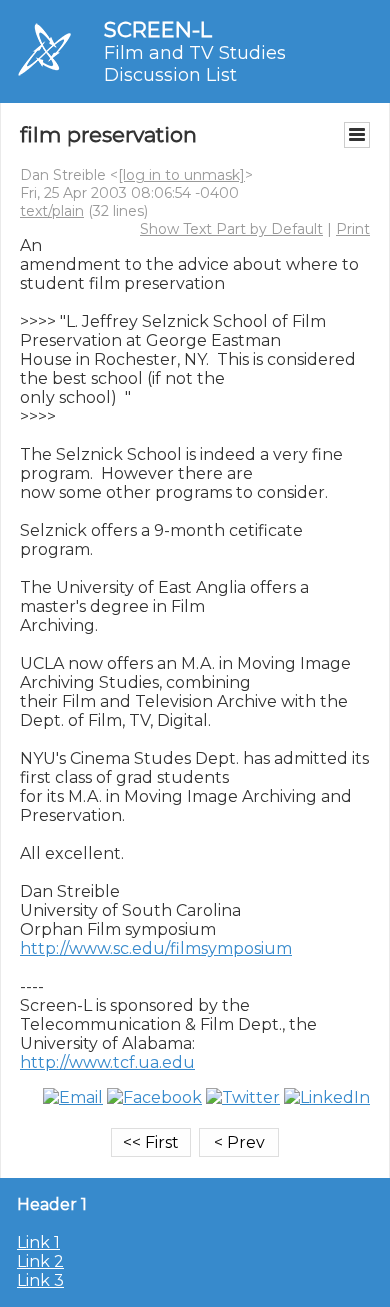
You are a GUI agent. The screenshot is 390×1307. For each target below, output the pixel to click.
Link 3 (40, 1280)
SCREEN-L (158, 29)
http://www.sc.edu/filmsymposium (156, 948)
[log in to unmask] (181, 175)
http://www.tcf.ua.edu (107, 1062)
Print (353, 229)
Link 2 (40, 1261)
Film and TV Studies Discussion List (195, 64)
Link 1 (38, 1242)
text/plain (52, 211)
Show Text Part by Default (231, 229)
